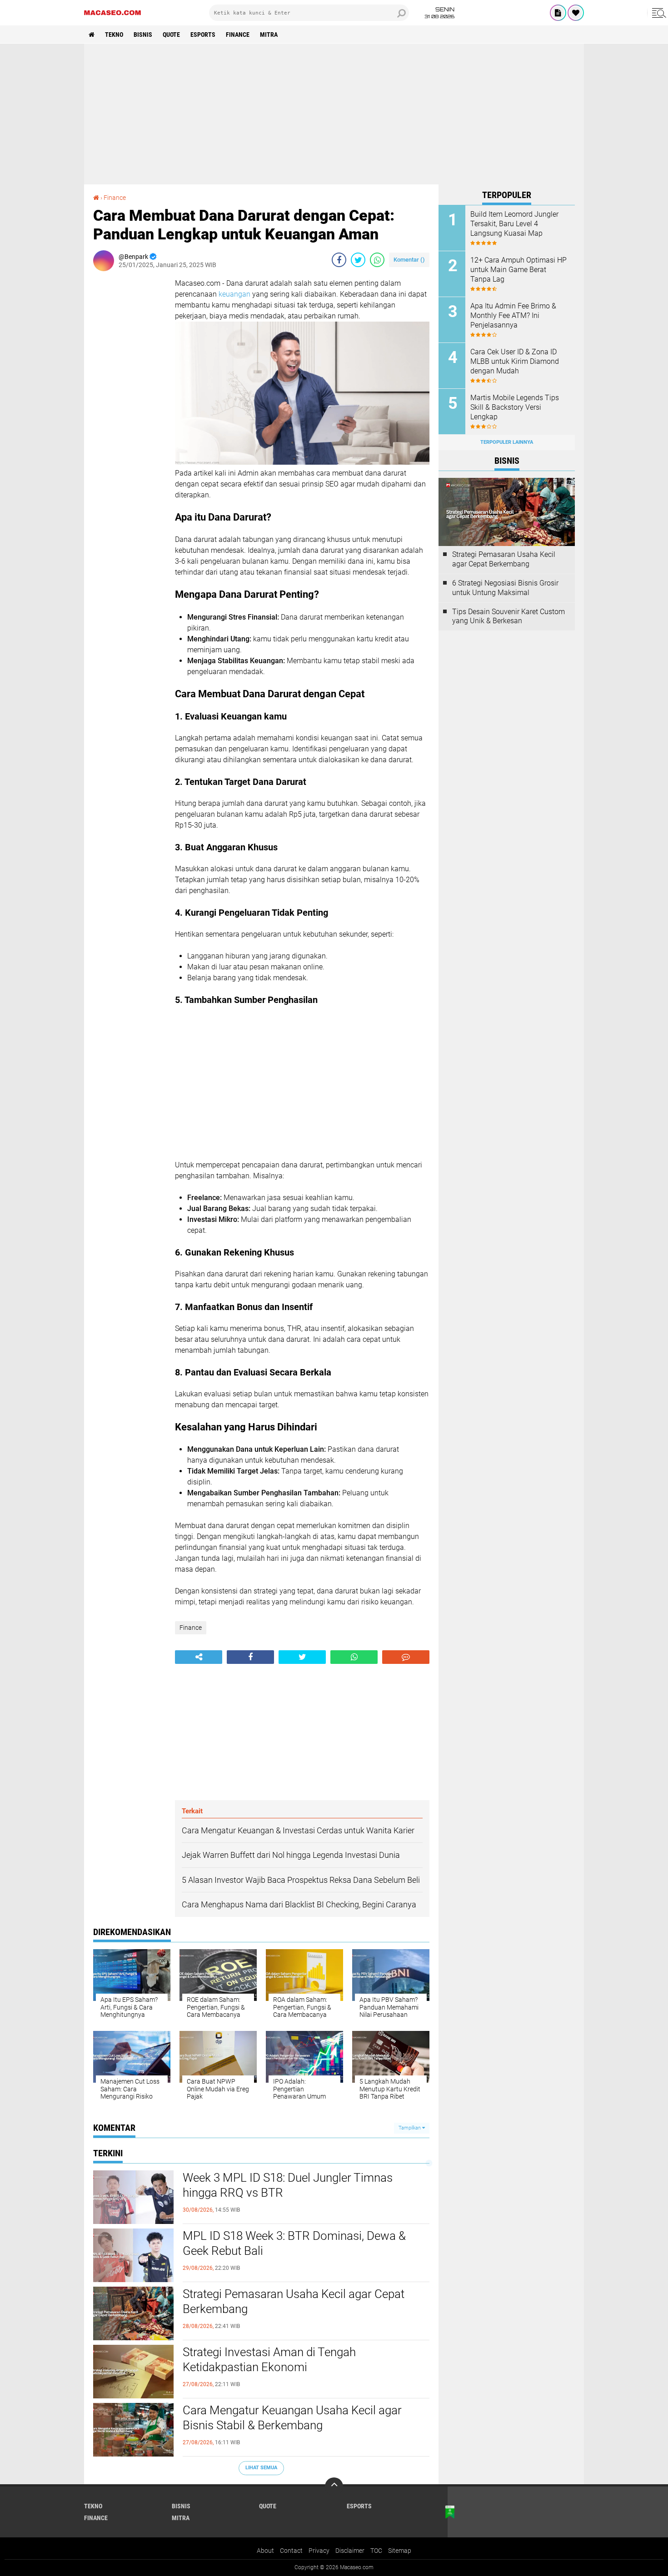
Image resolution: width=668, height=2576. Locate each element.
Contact (291, 2551)
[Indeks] (558, 13)
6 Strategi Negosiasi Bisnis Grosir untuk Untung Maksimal (505, 588)
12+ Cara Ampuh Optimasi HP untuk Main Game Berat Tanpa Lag (518, 270)
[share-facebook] (339, 260)
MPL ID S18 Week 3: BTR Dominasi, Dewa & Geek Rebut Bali (294, 2243)
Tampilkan (410, 2128)
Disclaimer (350, 2551)
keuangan (234, 294)
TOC (376, 2551)
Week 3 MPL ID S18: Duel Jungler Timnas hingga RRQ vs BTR (288, 2185)
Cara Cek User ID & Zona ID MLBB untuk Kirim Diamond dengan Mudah (515, 361)
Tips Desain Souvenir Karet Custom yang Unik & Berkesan (508, 616)
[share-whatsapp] (377, 260)
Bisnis (143, 35)
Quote (171, 35)
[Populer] (576, 13)
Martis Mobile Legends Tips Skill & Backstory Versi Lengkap (515, 407)
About (265, 2551)
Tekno (114, 35)
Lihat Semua (261, 2468)
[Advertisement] (334, 114)
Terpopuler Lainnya (507, 442)
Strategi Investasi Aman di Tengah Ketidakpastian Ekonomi (269, 2360)
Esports (203, 35)
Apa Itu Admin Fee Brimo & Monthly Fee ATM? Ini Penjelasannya (513, 315)
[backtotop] (334, 2487)
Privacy (319, 2551)
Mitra (269, 35)
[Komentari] (406, 1657)
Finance (238, 35)
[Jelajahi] (658, 13)
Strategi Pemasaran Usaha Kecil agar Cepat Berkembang (294, 2302)
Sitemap (400, 2551)
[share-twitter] (358, 260)
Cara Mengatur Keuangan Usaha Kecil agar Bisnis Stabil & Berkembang (292, 2418)
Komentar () (409, 260)
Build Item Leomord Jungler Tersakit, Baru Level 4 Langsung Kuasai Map (514, 224)
